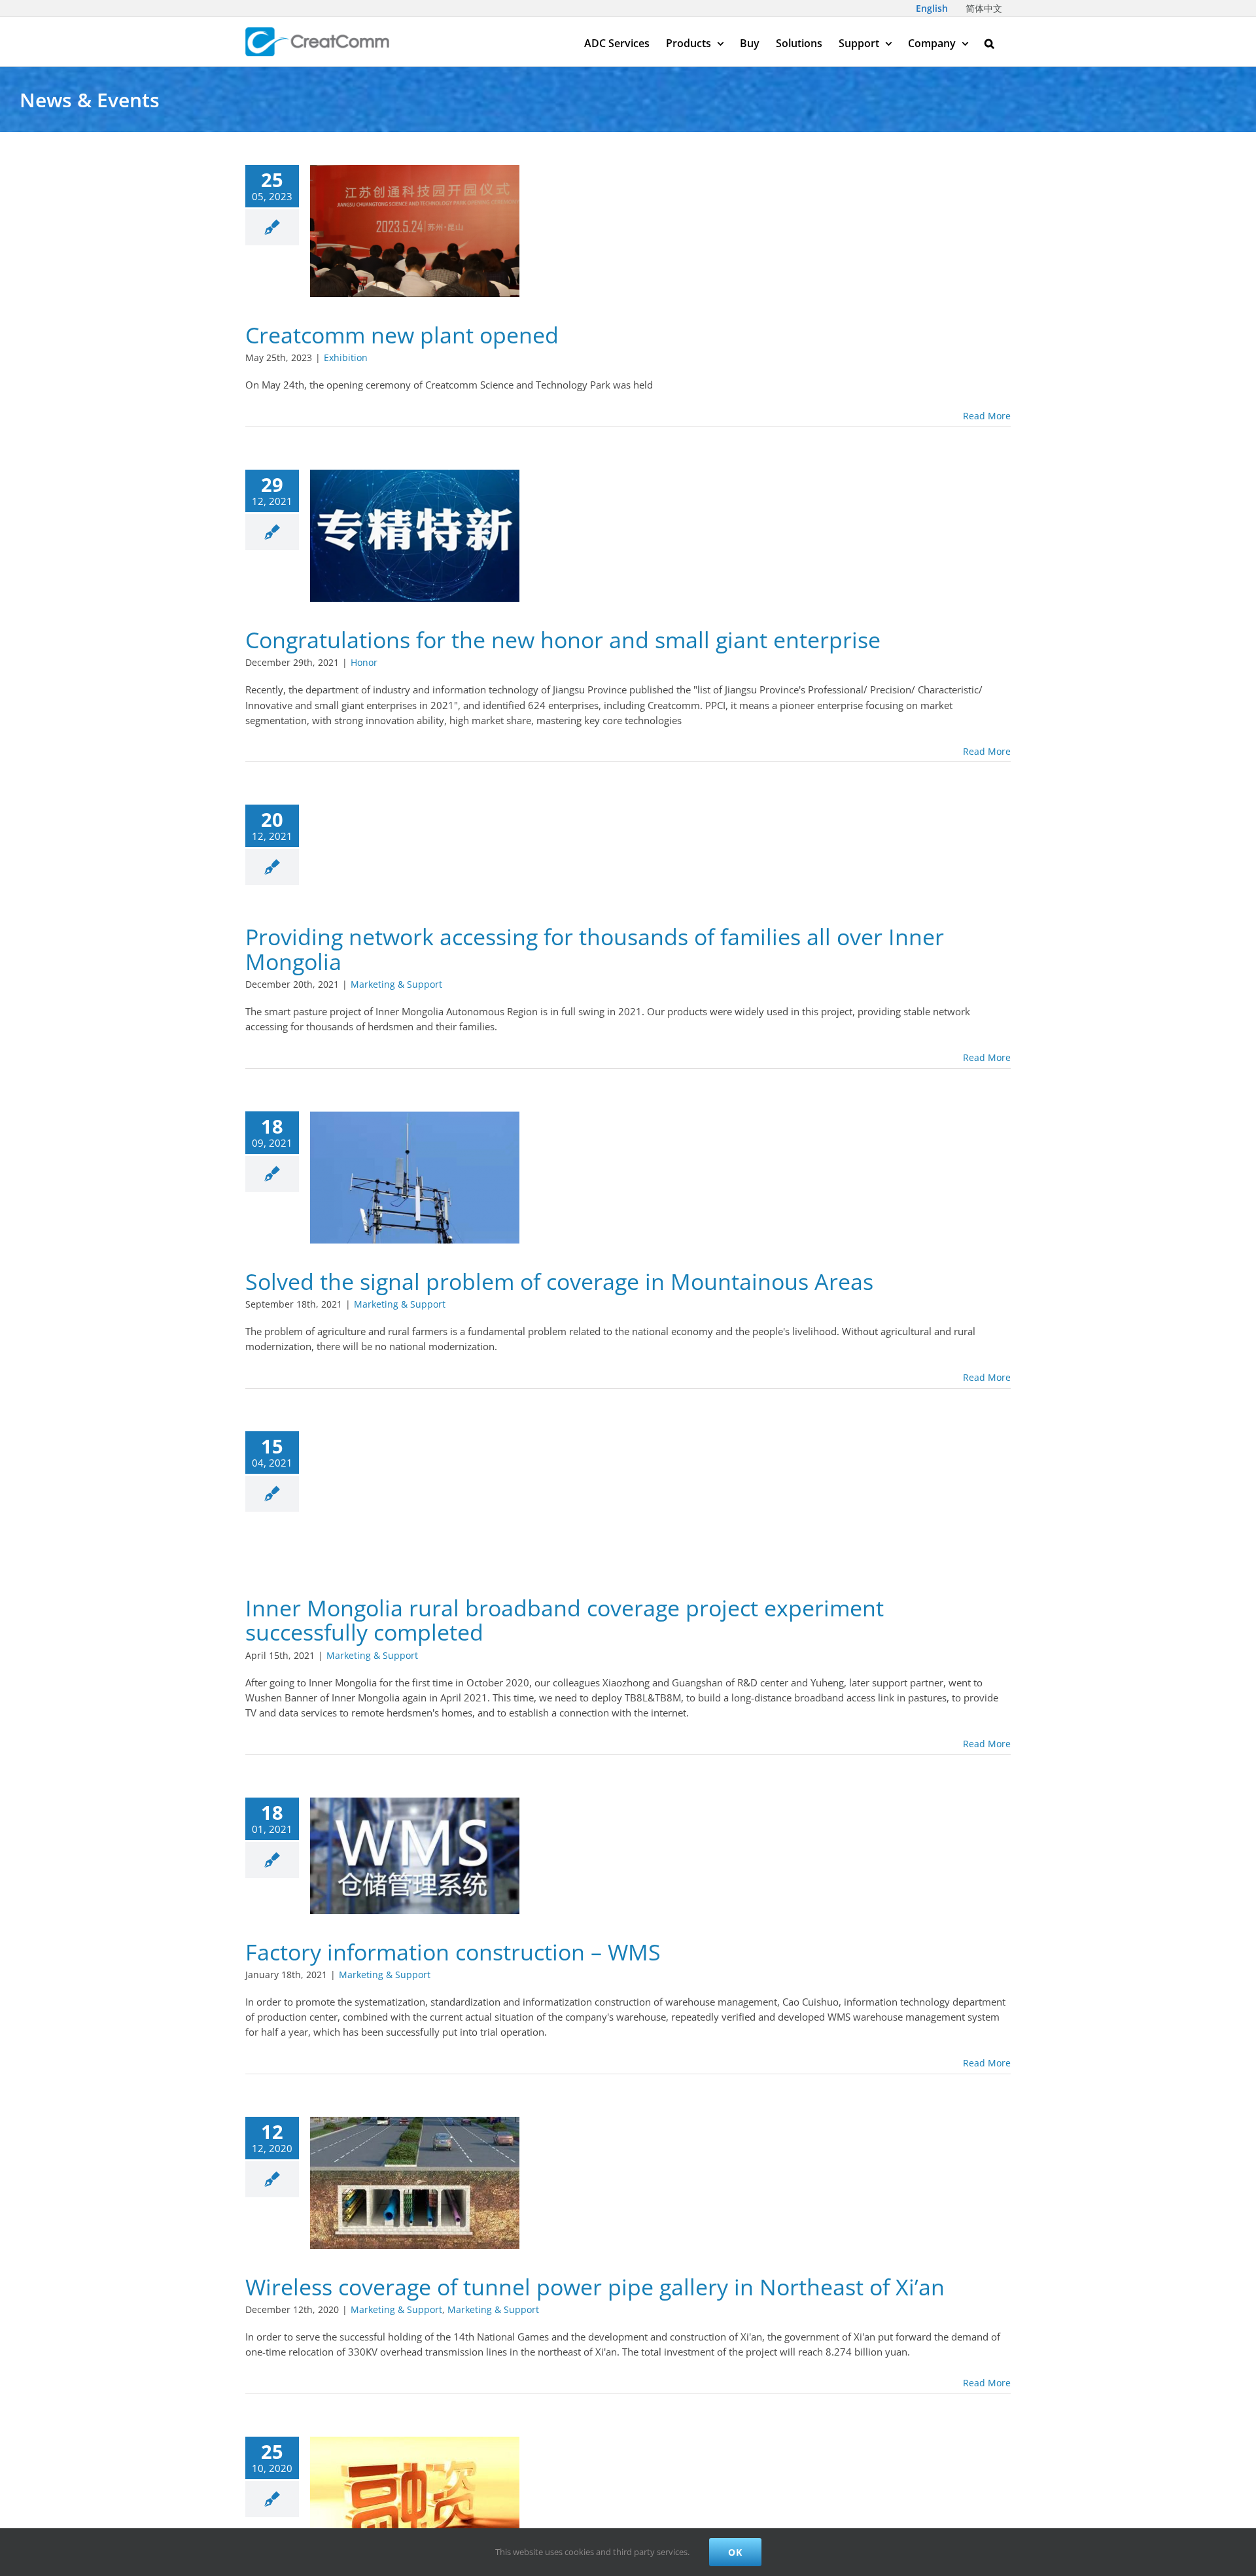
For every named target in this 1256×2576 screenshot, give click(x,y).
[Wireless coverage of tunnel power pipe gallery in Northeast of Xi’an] (415, 2183)
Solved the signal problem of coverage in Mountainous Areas (559, 1281)
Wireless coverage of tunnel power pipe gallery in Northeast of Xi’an (595, 2287)
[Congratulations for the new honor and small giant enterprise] (415, 536)
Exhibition (346, 357)
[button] (989, 42)
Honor (364, 662)
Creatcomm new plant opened (402, 335)
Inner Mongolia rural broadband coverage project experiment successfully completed (565, 1620)
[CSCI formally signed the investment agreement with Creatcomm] (415, 2503)
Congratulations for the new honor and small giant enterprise (563, 640)
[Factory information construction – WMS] (415, 1856)
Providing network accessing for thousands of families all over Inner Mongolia (595, 949)
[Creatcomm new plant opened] (415, 231)
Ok (735, 2552)
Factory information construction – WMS (453, 1952)
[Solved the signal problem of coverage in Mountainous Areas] (415, 1177)
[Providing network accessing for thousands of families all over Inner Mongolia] (415, 852)
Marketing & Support (396, 984)
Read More (987, 416)
